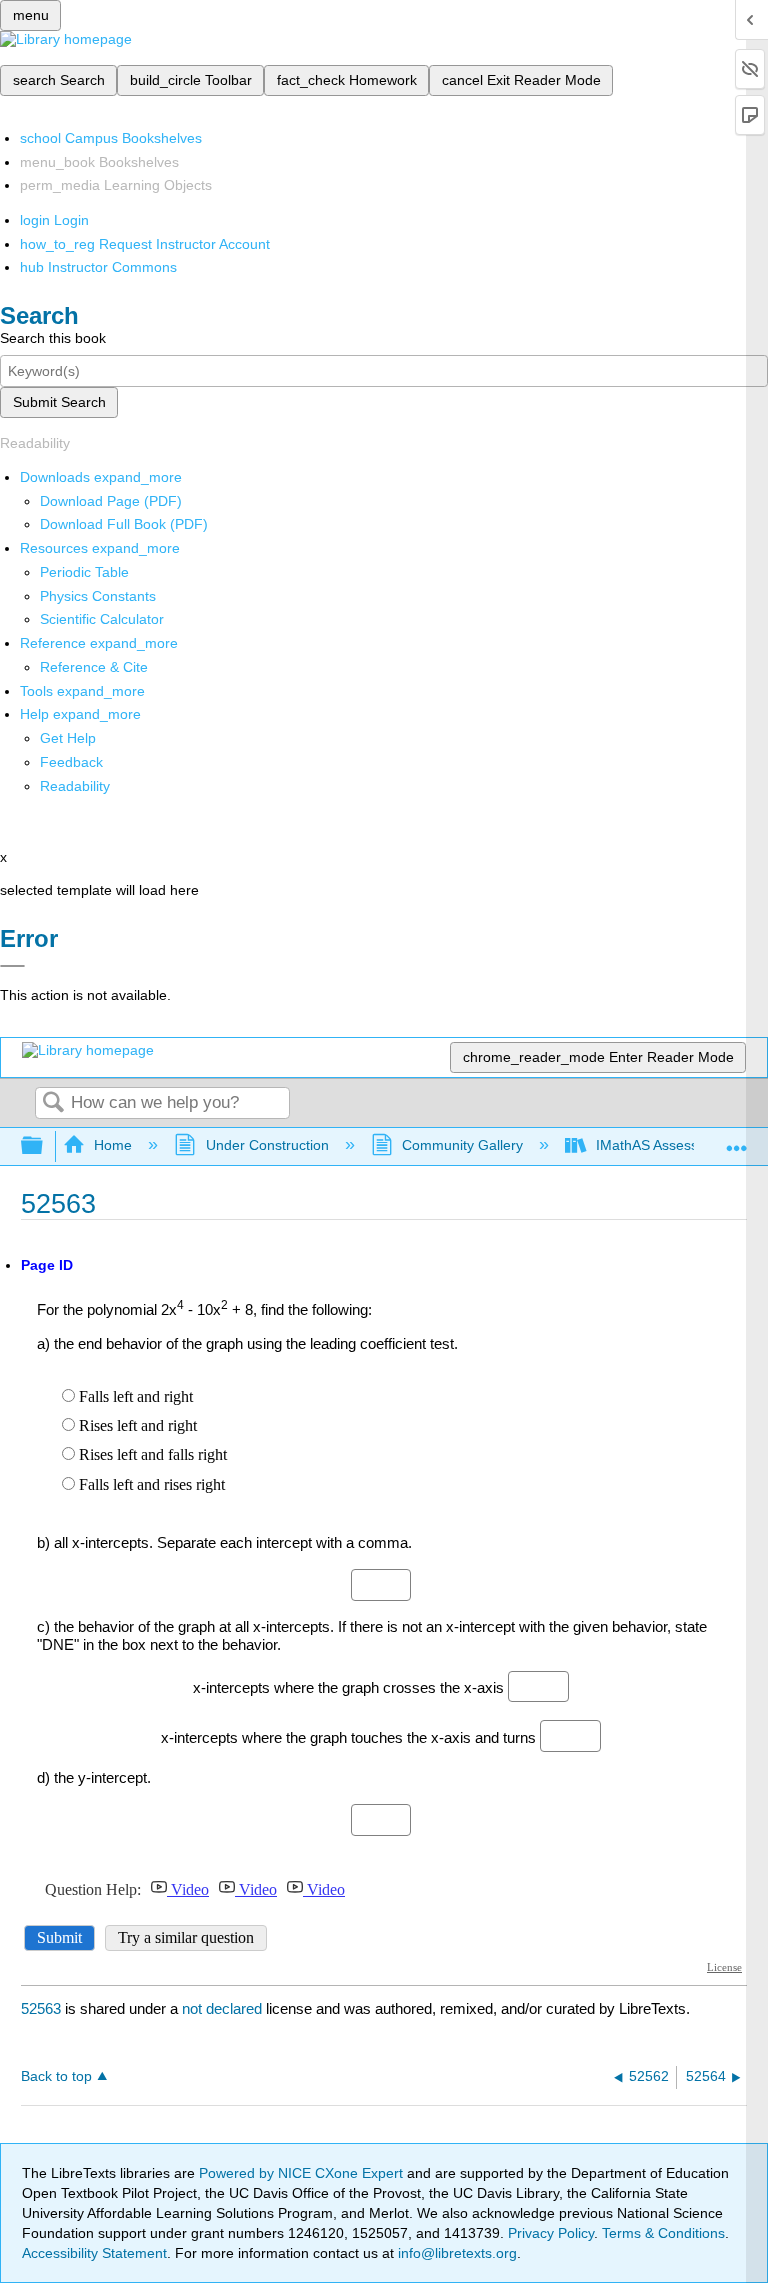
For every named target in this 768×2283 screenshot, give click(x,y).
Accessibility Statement (94, 2253)
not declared (224, 2008)
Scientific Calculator (102, 619)
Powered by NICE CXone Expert (303, 2173)
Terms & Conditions (663, 2233)
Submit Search (59, 402)
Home (113, 1145)
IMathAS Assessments (666, 1145)
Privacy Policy (551, 2233)
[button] (71, 762)
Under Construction (267, 1145)
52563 (41, 2008)
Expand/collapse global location (737, 1140)
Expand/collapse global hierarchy (45, 1146)
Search (53, 1103)
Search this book (53, 338)
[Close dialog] (12, 966)
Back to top (56, 2076)
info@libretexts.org (455, 2253)
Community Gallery (462, 1145)
